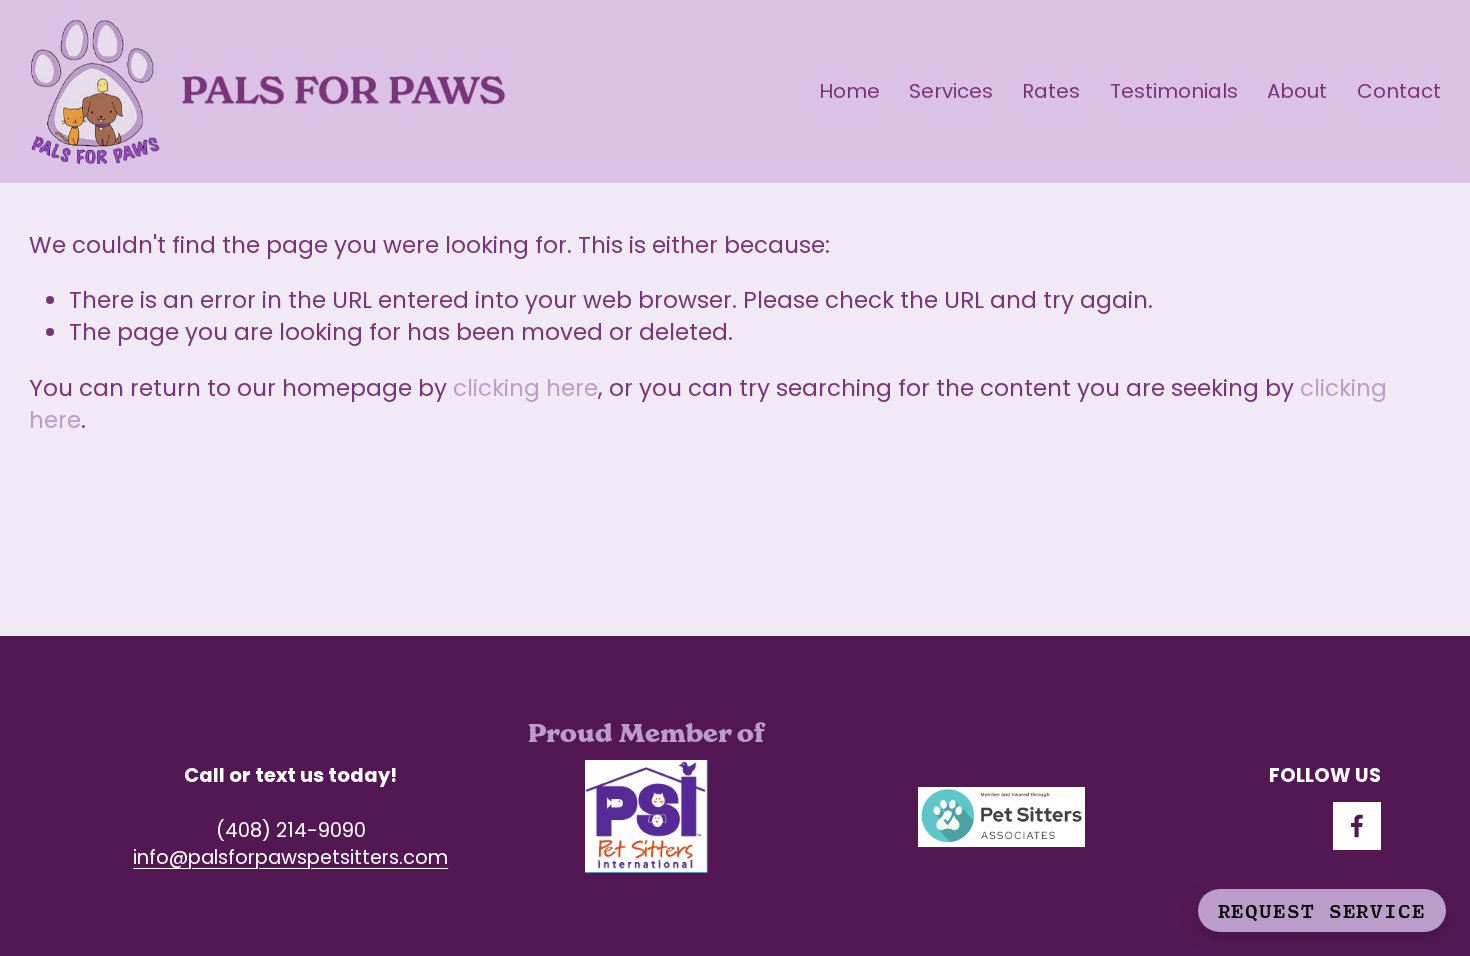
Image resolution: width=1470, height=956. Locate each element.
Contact (1399, 91)
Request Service (1322, 910)
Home (849, 91)
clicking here (525, 388)
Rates (1051, 91)
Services (951, 91)
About (1297, 91)
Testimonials (1174, 91)
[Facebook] (1357, 826)
